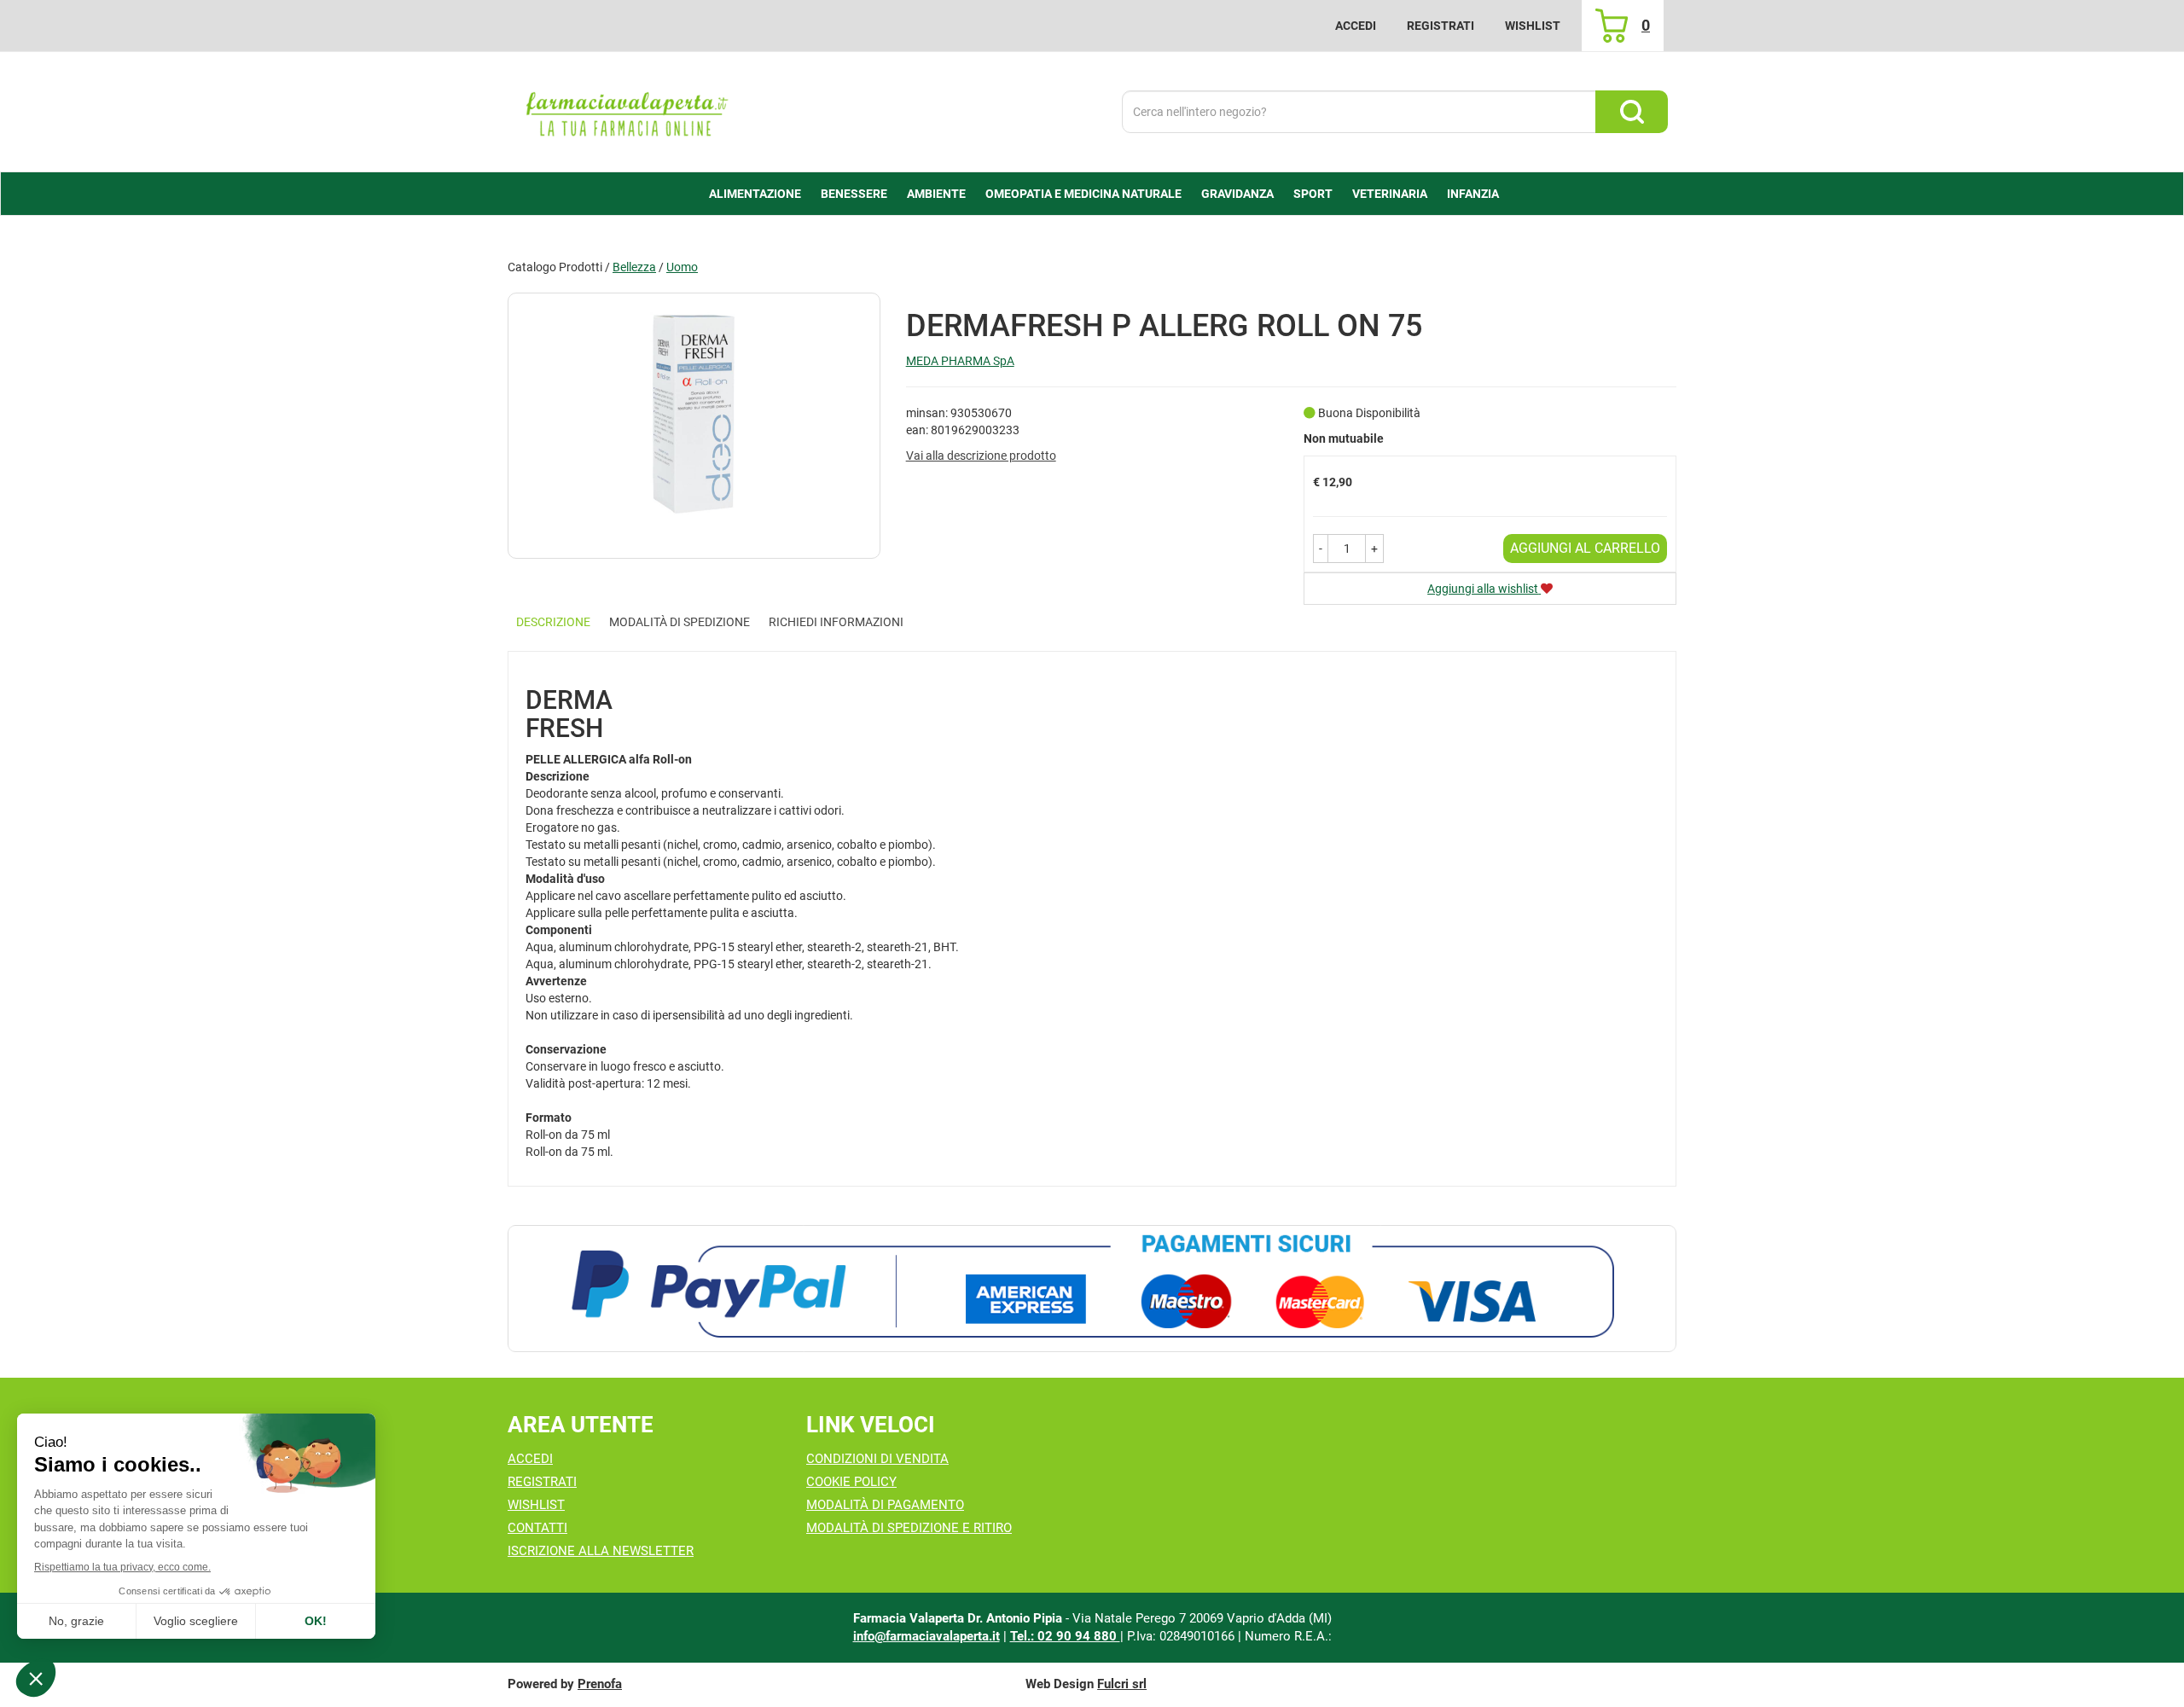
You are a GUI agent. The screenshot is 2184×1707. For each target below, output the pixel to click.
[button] (1321, 549)
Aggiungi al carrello (1585, 548)
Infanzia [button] (1473, 194)
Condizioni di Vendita (877, 1459)
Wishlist (1533, 26)
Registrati (1441, 26)
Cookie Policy (851, 1482)
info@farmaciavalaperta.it (926, 1636)
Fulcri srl (1122, 1684)
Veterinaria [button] (1390, 194)
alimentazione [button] (755, 194)
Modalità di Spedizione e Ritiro (909, 1528)
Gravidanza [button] (1237, 194)
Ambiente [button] (936, 194)
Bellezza (634, 267)
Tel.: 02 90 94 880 (1065, 1636)
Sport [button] (1313, 194)
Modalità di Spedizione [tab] (680, 622)
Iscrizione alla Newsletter (601, 1551)
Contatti (537, 1528)
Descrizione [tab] (553, 622)
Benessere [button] (854, 194)
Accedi (1356, 26)
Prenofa (600, 1684)
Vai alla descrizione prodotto (981, 456)
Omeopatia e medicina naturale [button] (1083, 194)
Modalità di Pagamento (885, 1505)
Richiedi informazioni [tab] (836, 622)
